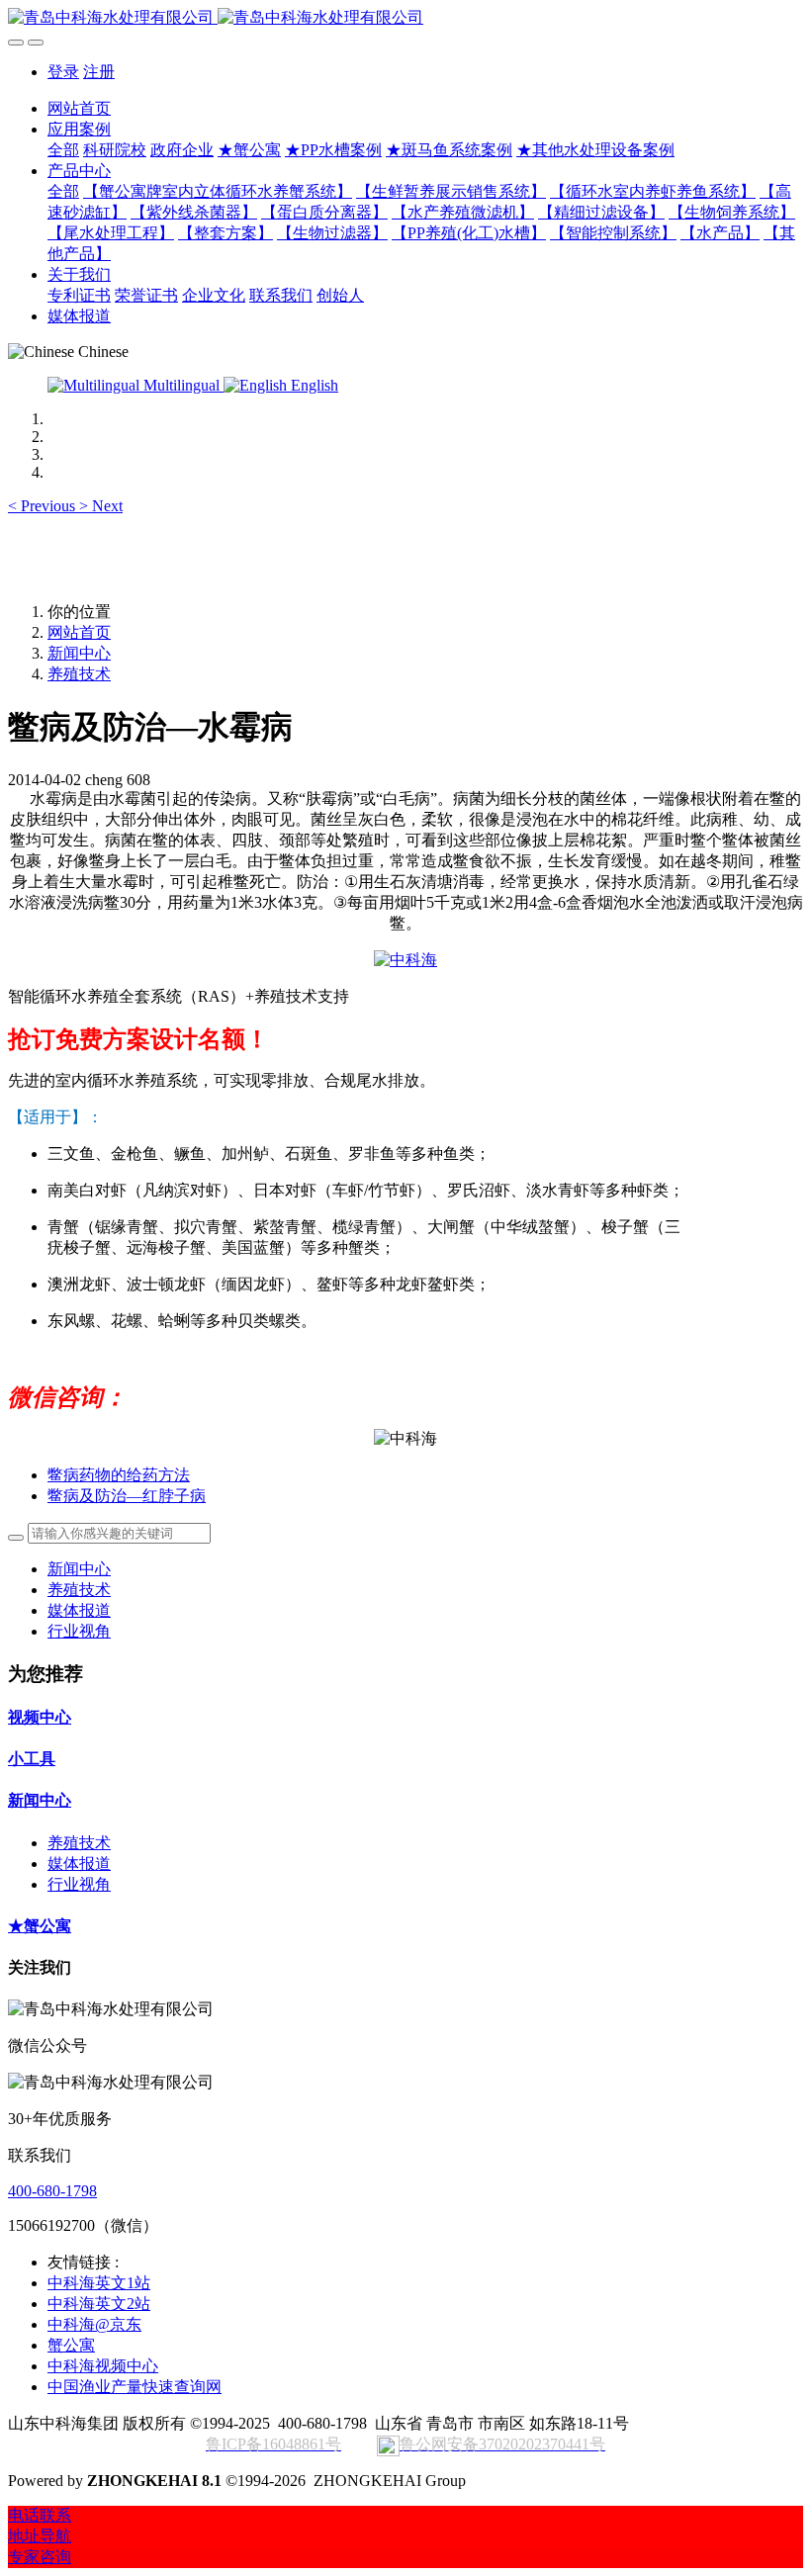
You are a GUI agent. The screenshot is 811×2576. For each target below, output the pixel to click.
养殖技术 (79, 674)
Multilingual (181, 385)
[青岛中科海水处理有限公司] (405, 18)
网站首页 (79, 108)
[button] (44, 506)
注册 (99, 72)
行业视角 (79, 1631)
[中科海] (405, 960)
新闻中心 (79, 653)
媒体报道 (79, 1610)
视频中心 (40, 1717)
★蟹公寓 (40, 1926)
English (313, 385)
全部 (63, 150)
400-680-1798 (52, 2191)
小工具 (32, 1759)
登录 (63, 72)
